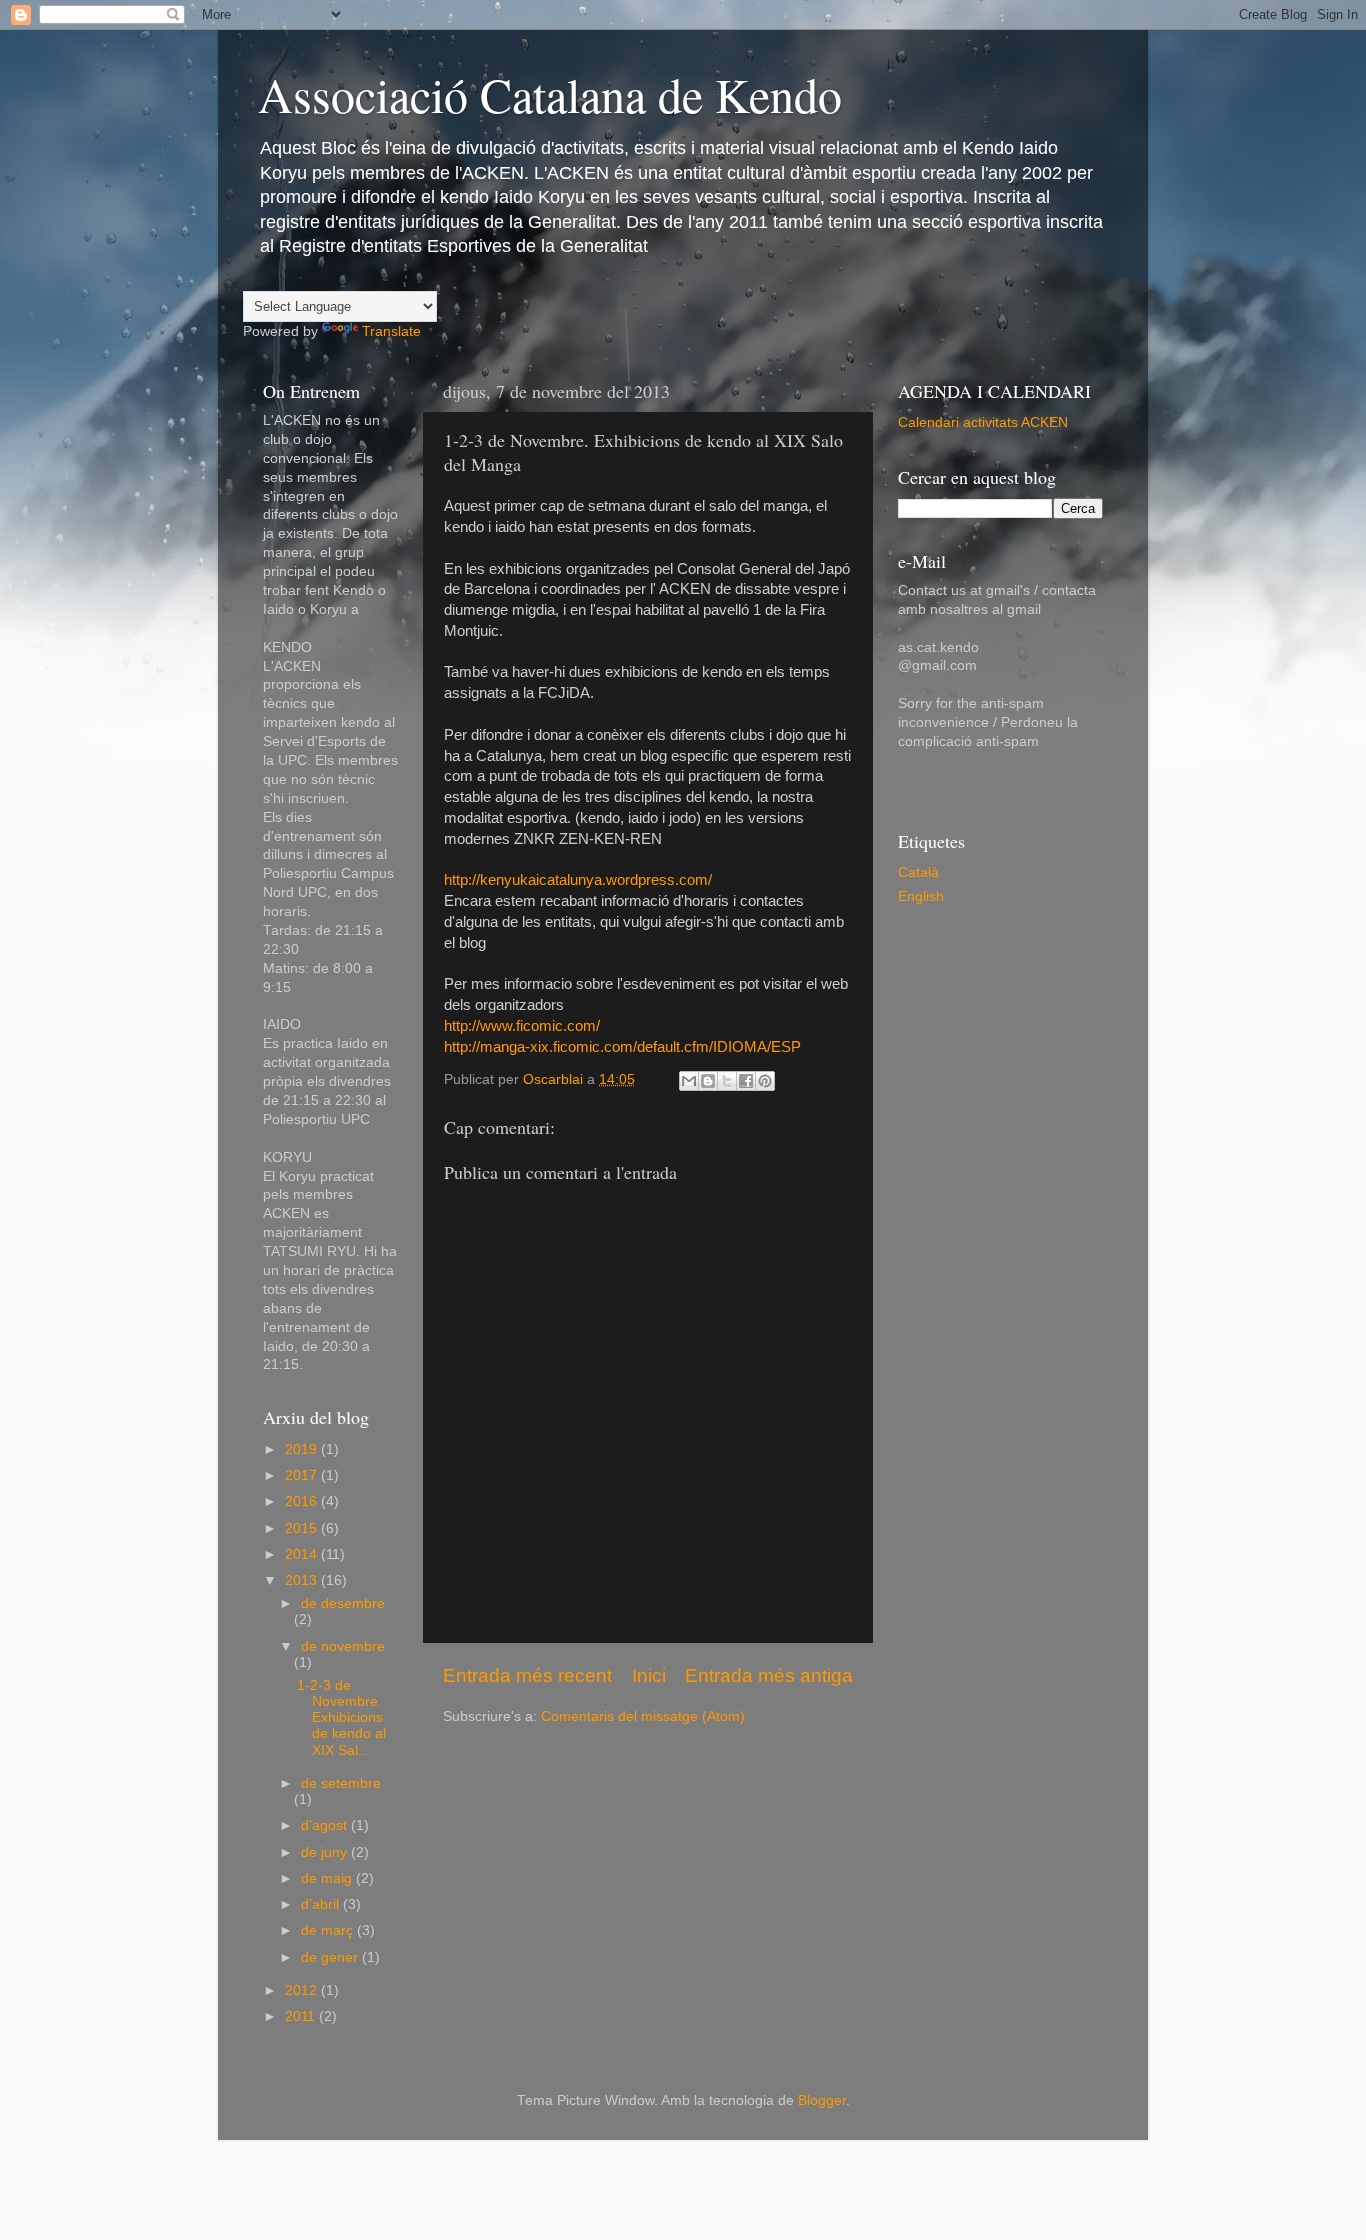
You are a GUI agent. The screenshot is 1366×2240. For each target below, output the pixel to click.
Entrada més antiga (769, 1675)
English (921, 896)
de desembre (343, 1603)
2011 (302, 2016)
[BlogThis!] (708, 1081)
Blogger (822, 2100)
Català (918, 872)
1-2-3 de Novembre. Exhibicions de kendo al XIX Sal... (341, 1718)
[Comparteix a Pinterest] (765, 1081)
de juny (326, 1852)
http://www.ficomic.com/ (522, 1026)
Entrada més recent (527, 1675)
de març (329, 1930)
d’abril (322, 1904)
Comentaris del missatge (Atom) (643, 1716)
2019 (303, 1449)
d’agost (326, 1825)
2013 (303, 1580)
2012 (303, 1990)
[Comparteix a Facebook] (746, 1081)
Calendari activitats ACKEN (983, 422)
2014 (303, 1554)
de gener (331, 1957)
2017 (303, 1475)
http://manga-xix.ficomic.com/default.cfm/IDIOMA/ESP (622, 1047)
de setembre (341, 1783)
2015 (303, 1528)
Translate (391, 331)
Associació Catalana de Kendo (550, 94)
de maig (328, 1878)
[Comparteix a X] (727, 1081)
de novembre (343, 1646)
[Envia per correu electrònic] (689, 1081)
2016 (303, 1501)
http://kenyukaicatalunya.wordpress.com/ (578, 880)
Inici (649, 1675)
